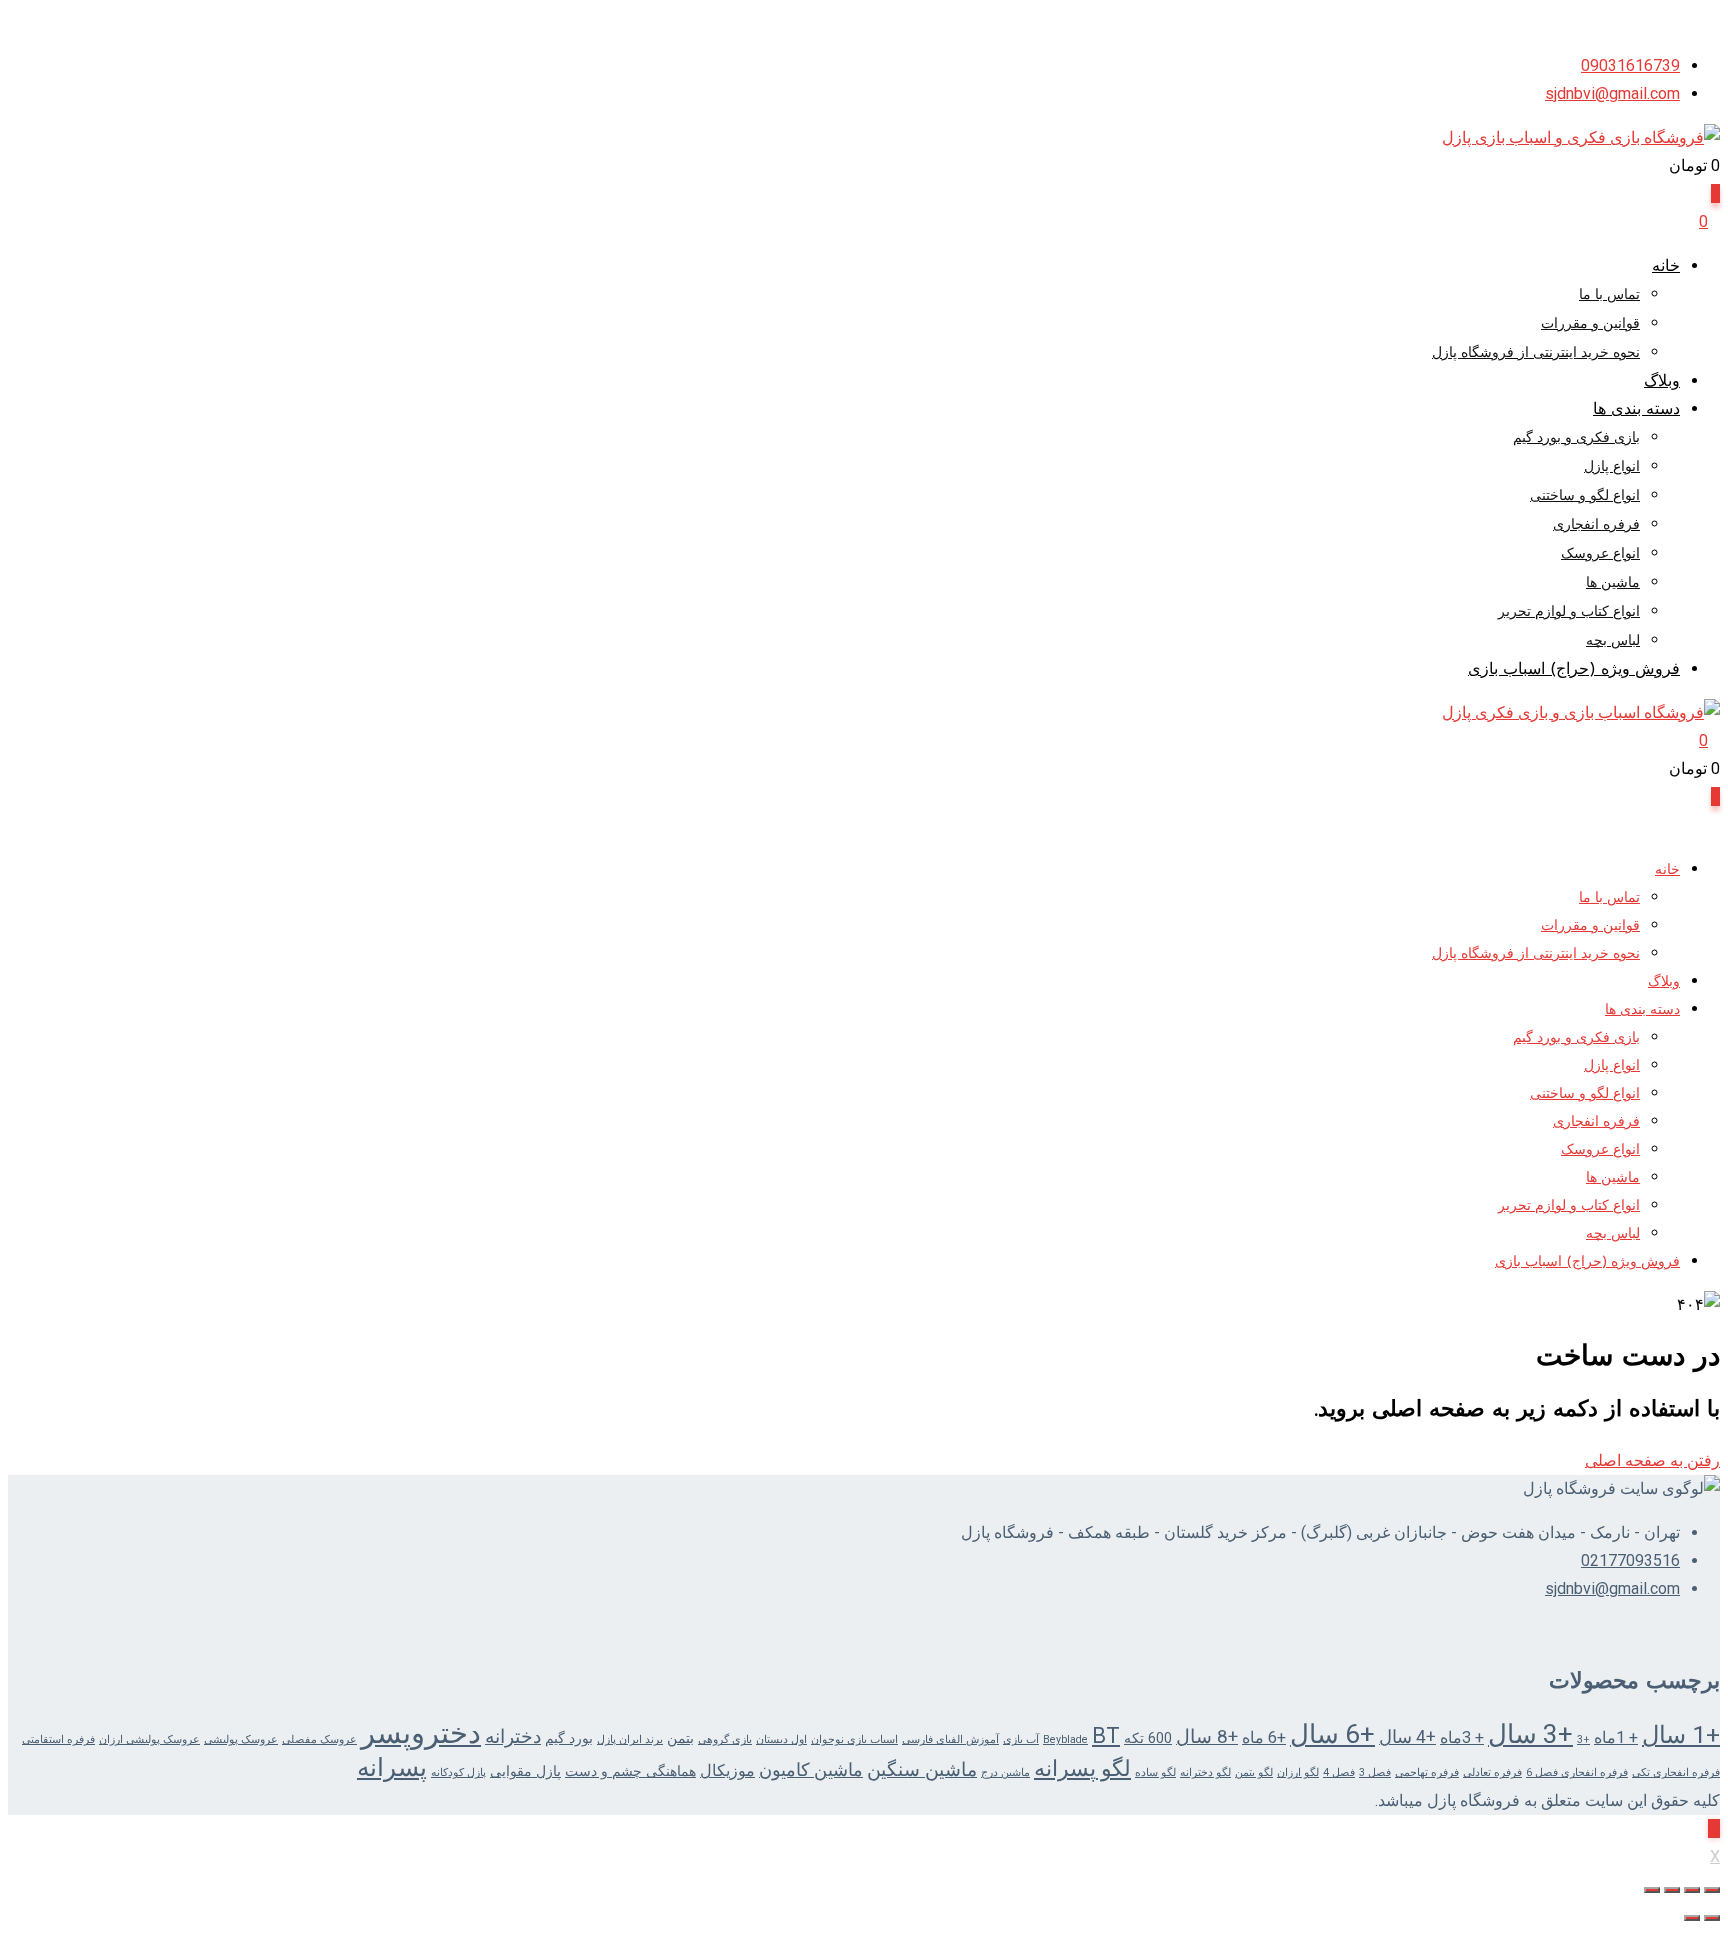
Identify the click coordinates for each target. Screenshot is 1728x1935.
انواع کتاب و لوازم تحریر (1569, 612)
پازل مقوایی (525, 1771)
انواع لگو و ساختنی (1585, 496)
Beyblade (1065, 1739)
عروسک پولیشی (241, 1739)
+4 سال (1407, 1737)
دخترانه (513, 1737)
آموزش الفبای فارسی (950, 1739)
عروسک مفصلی (319, 1739)
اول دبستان (781, 1739)
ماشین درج (1005, 1772)
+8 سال (1207, 1737)
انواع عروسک (1600, 554)
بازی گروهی (725, 1739)
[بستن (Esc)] (1652, 1890)
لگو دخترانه (1205, 1772)
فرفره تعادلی (1492, 1772)
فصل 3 (1375, 1772)
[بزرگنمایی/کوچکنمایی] (1712, 1890)
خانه (1666, 267)
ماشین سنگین (922, 1770)
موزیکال (727, 1770)
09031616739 (1630, 65)
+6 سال (1332, 1734)
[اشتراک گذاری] (1672, 1890)
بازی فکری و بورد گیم (1576, 438)
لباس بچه (1613, 641)
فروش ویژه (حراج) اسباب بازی (1574, 670)
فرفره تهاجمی (1427, 1772)
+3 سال (1530, 1734)
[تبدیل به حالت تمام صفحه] (1692, 1890)
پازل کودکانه (458, 1772)
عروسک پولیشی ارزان (149, 1739)
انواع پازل (1612, 467)
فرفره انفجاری (1596, 525)
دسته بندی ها (1636, 410)
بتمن (680, 1738)
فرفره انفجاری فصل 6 (1577, 1772)
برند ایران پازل (630, 1739)
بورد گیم (569, 1738)
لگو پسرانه (1082, 1768)
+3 (1583, 1739)
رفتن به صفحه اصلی (1652, 1460)
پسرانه (392, 1767)
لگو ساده (1155, 1772)
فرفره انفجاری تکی (1676, 1772)
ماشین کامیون (811, 1770)
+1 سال (1681, 1734)
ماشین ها (1613, 583)
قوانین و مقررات (1590, 324)
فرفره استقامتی (58, 1739)
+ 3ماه (1462, 1737)
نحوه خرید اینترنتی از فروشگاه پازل (1536, 353)
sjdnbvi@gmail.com (1612, 93)
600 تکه (1148, 1738)
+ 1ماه (1616, 1737)
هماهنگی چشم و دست (630, 1771)
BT (1106, 1735)
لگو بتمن (1254, 1772)
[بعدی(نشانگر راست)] (1692, 1918)
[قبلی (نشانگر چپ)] (1712, 1918)
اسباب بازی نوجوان (854, 1739)
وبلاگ (1662, 382)
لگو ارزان (1298, 1772)
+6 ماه (1264, 1737)
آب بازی (1021, 1739)
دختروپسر (421, 1733)
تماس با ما (1609, 295)
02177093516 (1630, 1560)
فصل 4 (1339, 1772)
